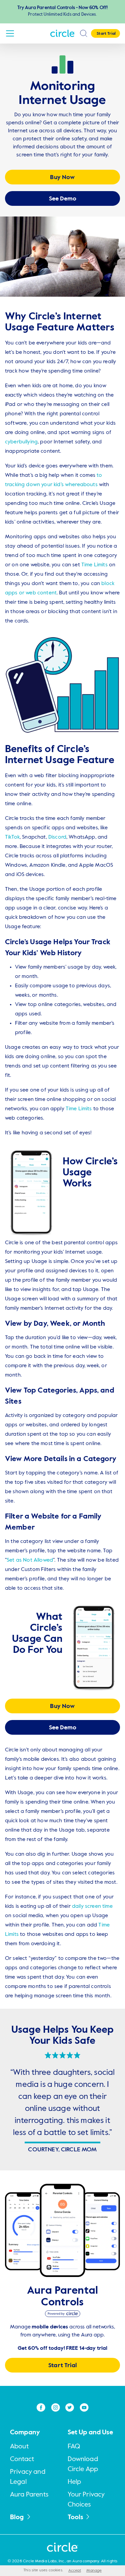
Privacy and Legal (28, 2477)
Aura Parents (29, 2495)
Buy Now (62, 177)
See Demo (63, 199)
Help (74, 2482)
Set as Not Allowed (30, 1560)
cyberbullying (21, 442)
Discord (57, 837)
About (19, 2447)
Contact (22, 2459)
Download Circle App (83, 2464)
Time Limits (94, 565)
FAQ (74, 2447)
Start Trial (62, 2366)
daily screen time (92, 1906)
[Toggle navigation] (10, 33)
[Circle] (63, 33)
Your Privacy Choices (86, 2500)
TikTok (12, 837)
